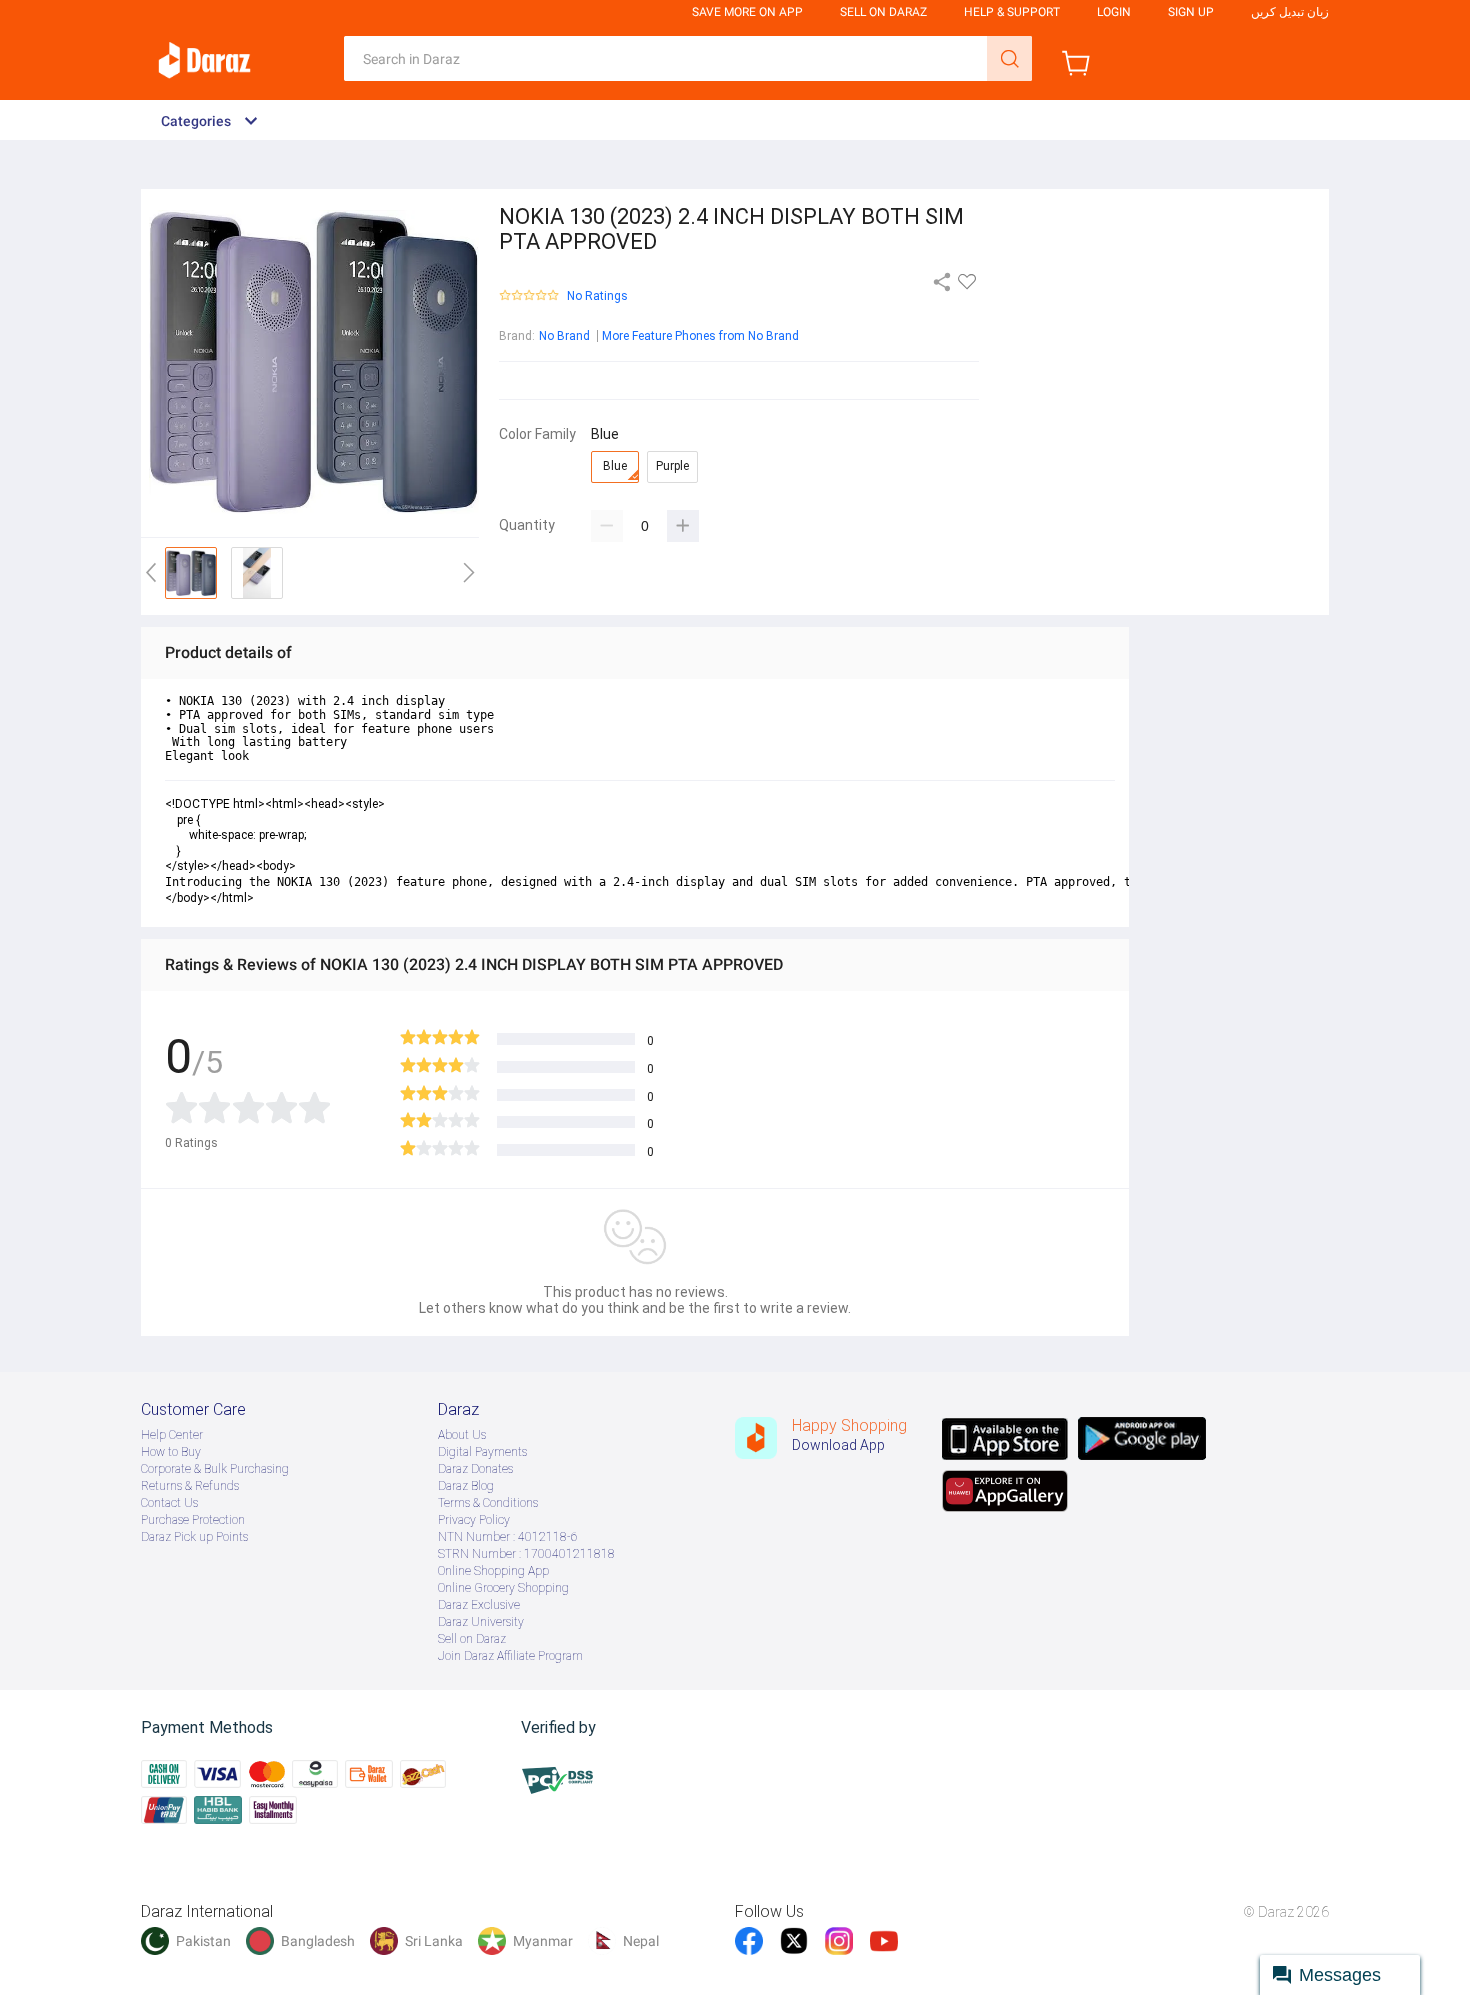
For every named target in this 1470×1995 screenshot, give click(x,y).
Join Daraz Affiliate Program (510, 1656)
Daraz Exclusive (479, 1605)
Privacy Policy (474, 1520)
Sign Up (1191, 12)
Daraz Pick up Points (194, 1537)
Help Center (172, 1435)
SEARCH (1009, 58)
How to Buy (171, 1452)
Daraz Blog (466, 1486)
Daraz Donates (475, 1469)
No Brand (564, 336)
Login (1114, 12)
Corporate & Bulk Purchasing (215, 1469)
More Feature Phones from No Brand (700, 336)
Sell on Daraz (472, 1639)
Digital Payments (482, 1452)
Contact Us (169, 1503)
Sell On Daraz (883, 12)
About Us (462, 1435)
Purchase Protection (193, 1520)
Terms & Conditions (488, 1503)
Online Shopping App (493, 1571)
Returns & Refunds (190, 1486)
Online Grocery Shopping (503, 1588)
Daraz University (481, 1622)
